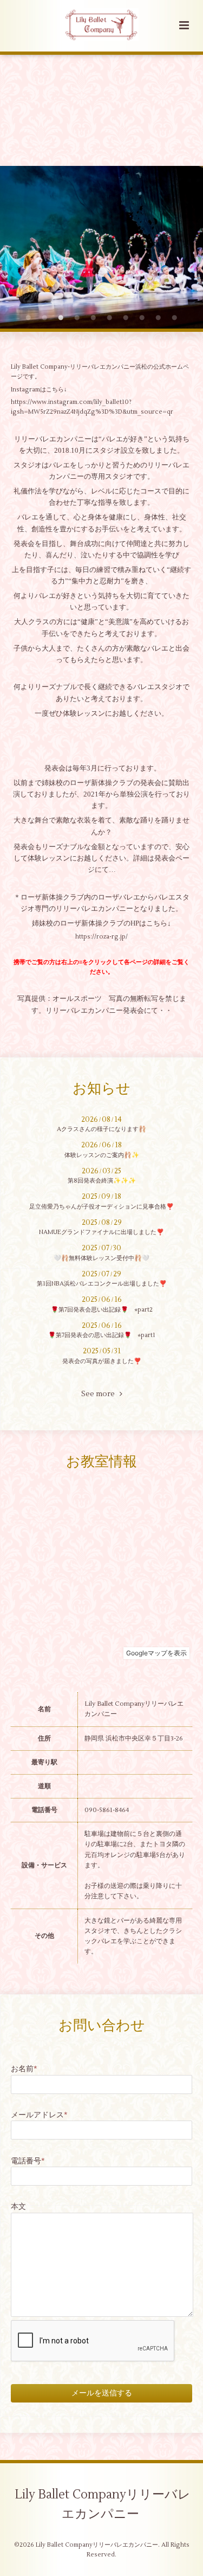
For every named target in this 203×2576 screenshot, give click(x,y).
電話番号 (28, 2161)
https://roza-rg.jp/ (101, 937)
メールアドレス (39, 2115)
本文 (18, 2206)
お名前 (24, 2069)
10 (175, 318)
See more (100, 1394)
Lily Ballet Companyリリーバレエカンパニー (103, 2504)
